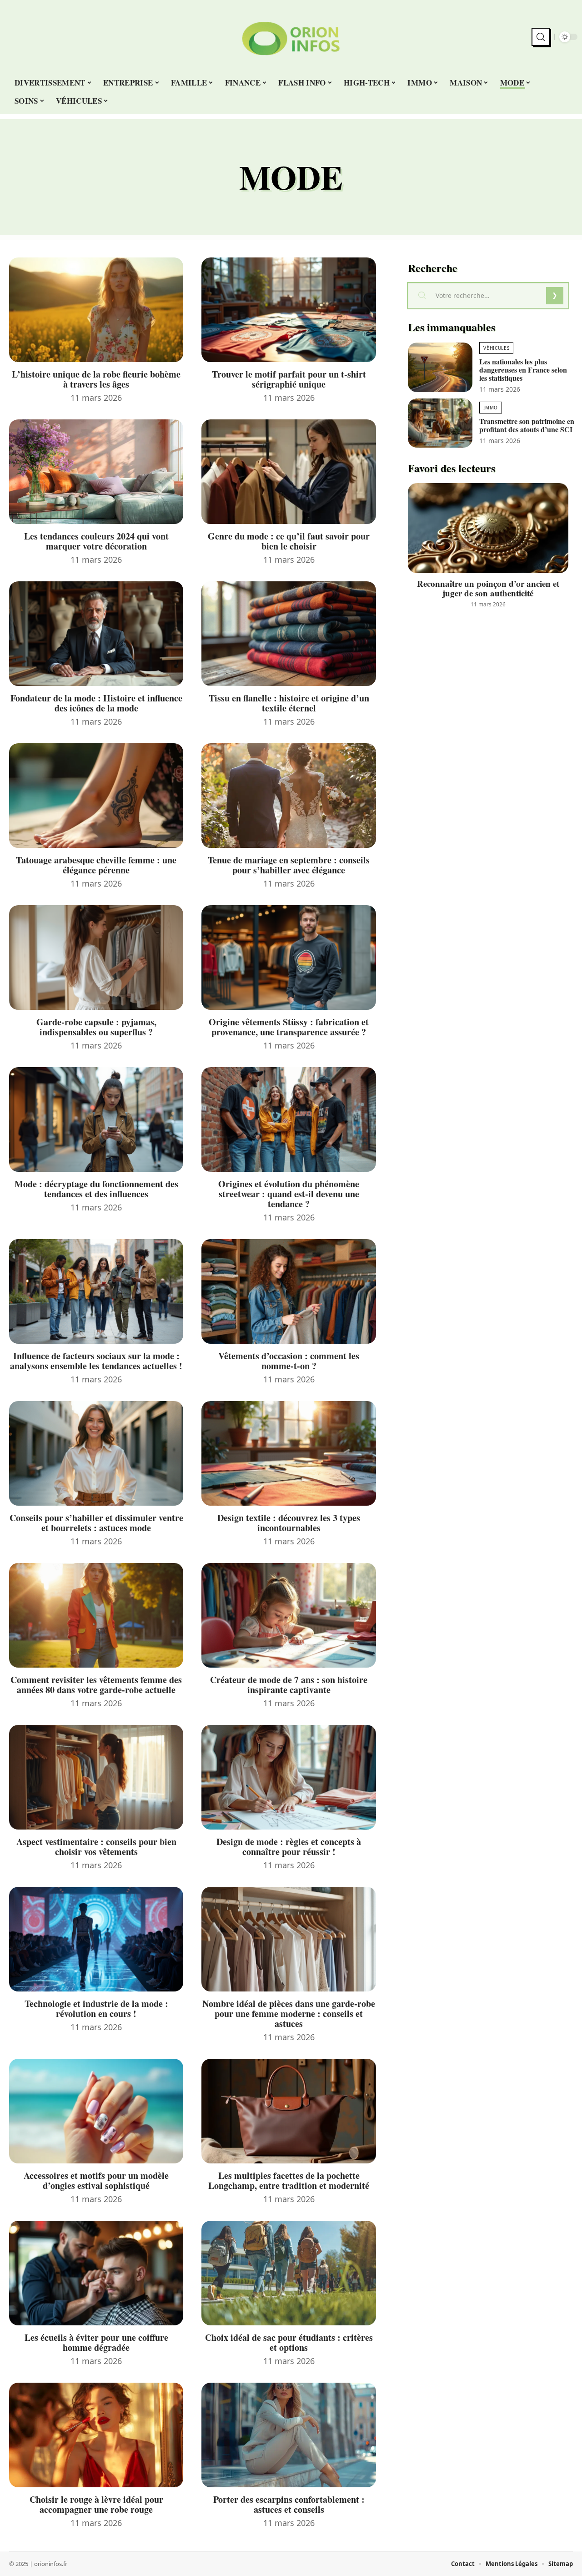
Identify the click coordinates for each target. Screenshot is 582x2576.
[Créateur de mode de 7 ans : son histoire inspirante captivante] (288, 1615)
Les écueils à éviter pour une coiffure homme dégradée (96, 2342)
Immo (491, 408)
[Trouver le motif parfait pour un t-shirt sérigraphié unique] (288, 310)
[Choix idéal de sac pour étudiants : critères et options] (288, 2273)
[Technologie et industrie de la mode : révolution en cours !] (96, 1939)
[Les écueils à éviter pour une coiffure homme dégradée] (96, 2273)
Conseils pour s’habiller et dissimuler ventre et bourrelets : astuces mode (96, 1523)
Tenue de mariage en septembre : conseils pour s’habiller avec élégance (289, 865)
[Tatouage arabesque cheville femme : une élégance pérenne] (96, 796)
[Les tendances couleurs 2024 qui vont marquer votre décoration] (96, 472)
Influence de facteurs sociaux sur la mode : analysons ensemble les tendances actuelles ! (96, 1361)
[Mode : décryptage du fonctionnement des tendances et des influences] (96, 1119)
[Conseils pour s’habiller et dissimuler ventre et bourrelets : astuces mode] (96, 1453)
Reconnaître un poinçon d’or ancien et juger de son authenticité (488, 588)
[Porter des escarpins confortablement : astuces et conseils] (288, 2435)
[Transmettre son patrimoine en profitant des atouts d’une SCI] (440, 423)
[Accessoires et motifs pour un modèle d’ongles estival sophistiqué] (96, 2111)
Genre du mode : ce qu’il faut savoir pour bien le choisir (289, 541)
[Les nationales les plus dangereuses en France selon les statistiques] (440, 367)
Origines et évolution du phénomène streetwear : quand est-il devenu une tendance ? (289, 1194)
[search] (541, 37)
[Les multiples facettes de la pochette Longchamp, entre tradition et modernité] (288, 2111)
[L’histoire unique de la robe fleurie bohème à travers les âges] (96, 310)
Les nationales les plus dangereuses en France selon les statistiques (523, 370)
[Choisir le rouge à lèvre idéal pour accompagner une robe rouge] (96, 2435)
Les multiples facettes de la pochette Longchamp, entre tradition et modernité (289, 2180)
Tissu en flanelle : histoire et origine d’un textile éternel (289, 703)
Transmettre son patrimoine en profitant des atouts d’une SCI (527, 425)
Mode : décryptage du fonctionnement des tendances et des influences (96, 1189)
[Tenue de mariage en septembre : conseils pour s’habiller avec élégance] (288, 796)
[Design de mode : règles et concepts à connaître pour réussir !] (288, 1777)
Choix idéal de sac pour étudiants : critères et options (289, 2342)
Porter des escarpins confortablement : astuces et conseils (289, 2504)
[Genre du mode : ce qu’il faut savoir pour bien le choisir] (288, 472)
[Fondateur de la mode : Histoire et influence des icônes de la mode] (96, 634)
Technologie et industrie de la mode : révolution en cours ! (96, 2009)
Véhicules (496, 348)
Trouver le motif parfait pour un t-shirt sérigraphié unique (289, 379)
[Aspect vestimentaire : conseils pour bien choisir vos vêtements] (96, 1777)
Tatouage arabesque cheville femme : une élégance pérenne (96, 865)
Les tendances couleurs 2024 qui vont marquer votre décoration (96, 541)
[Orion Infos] (291, 37)
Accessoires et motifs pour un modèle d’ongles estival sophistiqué (96, 2180)
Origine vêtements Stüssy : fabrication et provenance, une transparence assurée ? (289, 1027)
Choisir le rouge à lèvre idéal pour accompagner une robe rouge (96, 2504)
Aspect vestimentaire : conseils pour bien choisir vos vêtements (96, 1847)
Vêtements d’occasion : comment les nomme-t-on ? (289, 1361)
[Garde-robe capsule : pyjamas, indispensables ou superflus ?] (96, 958)
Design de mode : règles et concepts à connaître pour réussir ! (289, 1847)
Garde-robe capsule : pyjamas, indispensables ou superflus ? (96, 1027)
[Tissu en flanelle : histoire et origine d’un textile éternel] (288, 634)
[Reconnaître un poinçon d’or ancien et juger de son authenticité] (488, 528)
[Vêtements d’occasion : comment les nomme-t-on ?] (288, 1291)
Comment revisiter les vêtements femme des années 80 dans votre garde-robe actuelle (96, 1685)
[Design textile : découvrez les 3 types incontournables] (288, 1453)
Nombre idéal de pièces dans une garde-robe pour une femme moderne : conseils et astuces (289, 2014)
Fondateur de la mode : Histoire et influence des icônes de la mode (96, 703)
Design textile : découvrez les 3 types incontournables (289, 1523)
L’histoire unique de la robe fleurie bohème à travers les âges (96, 379)
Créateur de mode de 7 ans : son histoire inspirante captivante (289, 1685)
